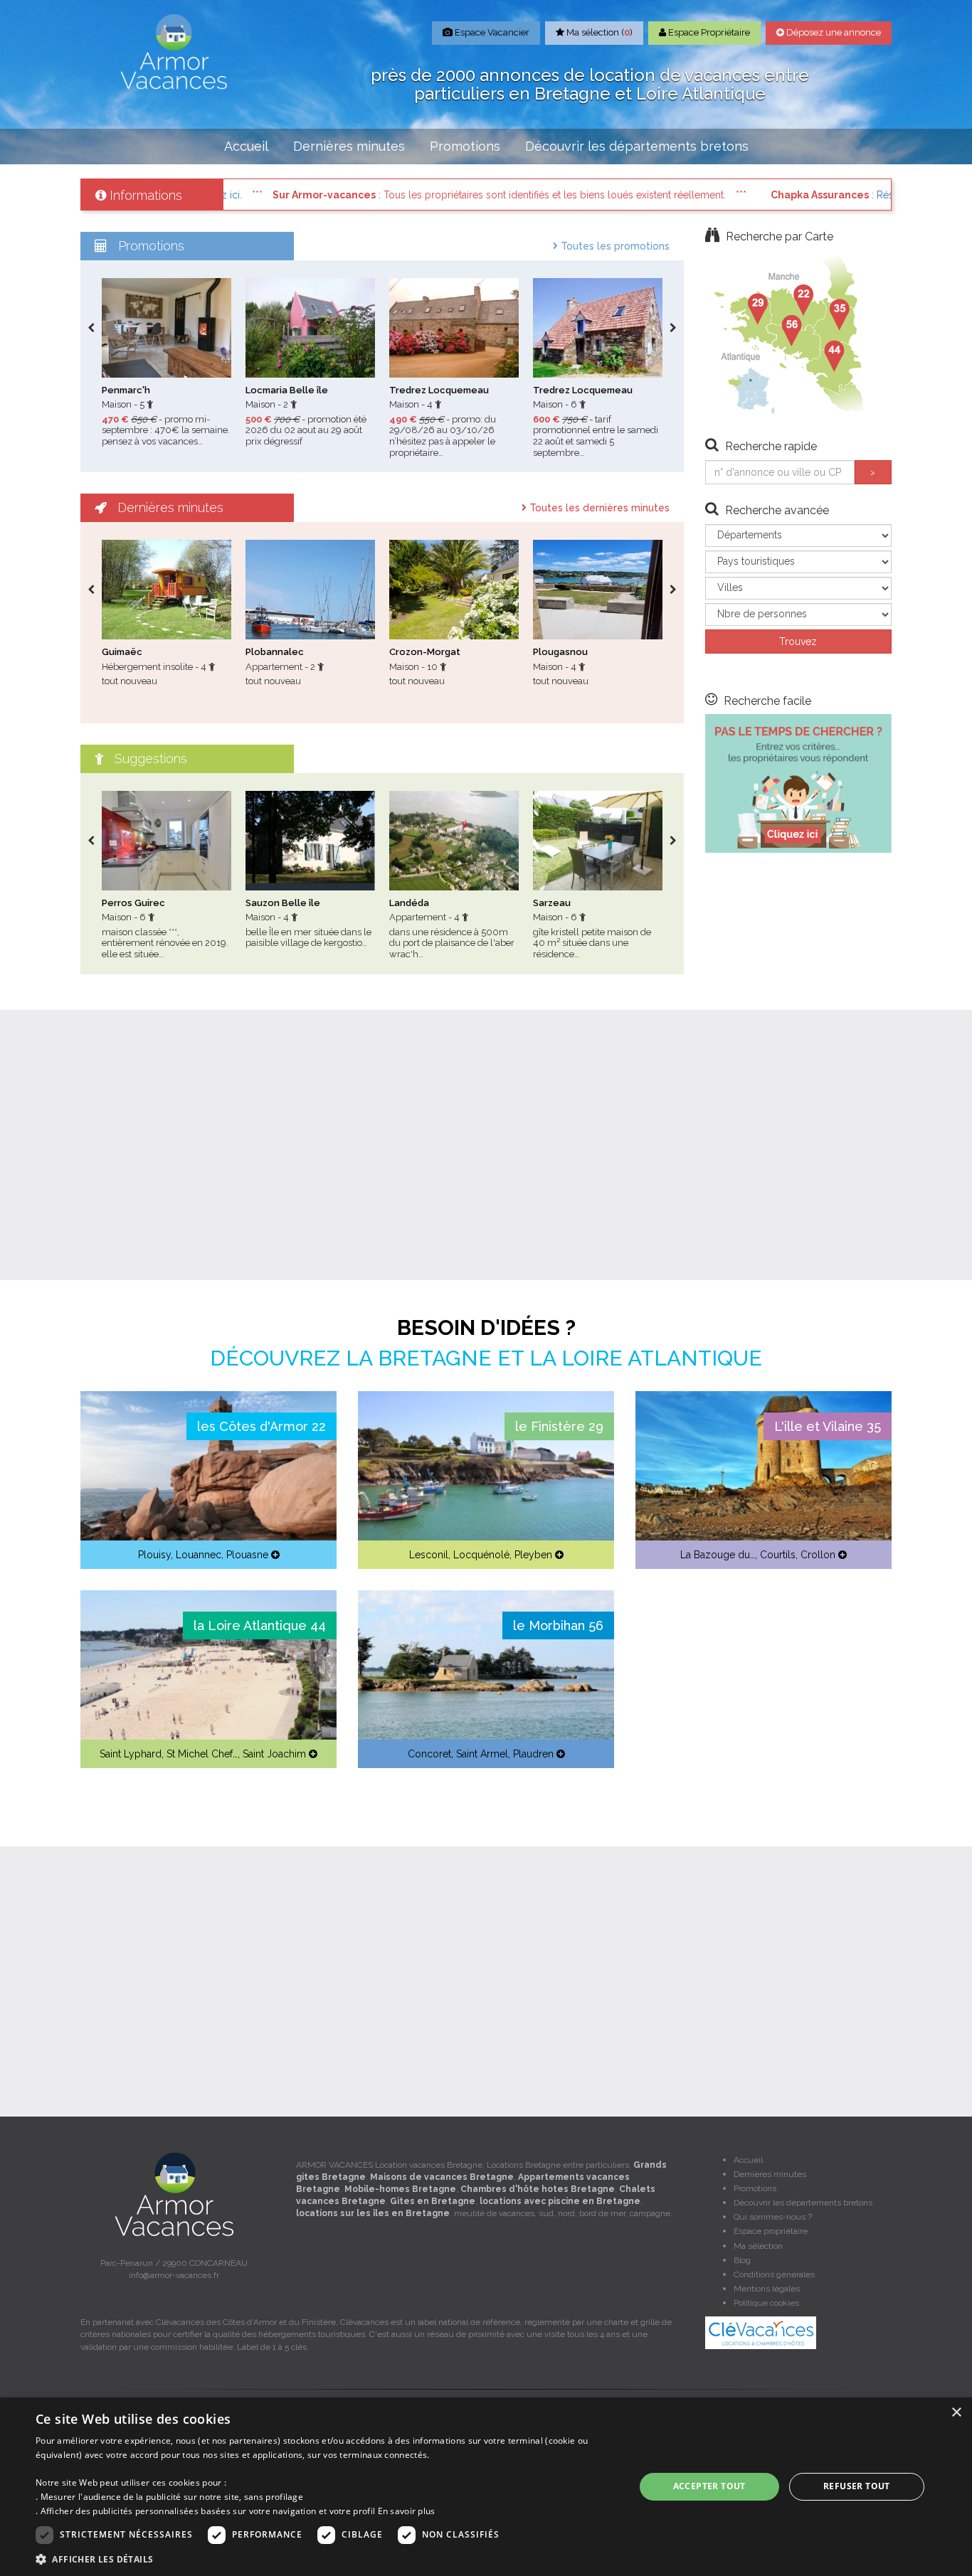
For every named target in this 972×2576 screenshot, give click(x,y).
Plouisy (154, 1555)
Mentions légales (767, 2289)
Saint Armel (482, 1754)
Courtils (778, 1555)
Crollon (818, 1555)
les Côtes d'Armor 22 (262, 1426)
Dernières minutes (349, 146)
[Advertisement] (486, 1145)
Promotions (465, 146)
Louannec (199, 1555)
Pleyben (533, 1555)
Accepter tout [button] (709, 2486)
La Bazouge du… (718, 1555)
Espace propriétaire (771, 2231)
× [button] (956, 2413)
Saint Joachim (274, 1754)
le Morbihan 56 (558, 1625)
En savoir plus (407, 2511)
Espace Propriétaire (708, 32)
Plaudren (533, 1754)
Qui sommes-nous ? (773, 2217)
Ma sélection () (598, 32)
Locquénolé (481, 1555)
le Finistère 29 (559, 1426)
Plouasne (247, 1555)
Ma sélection (758, 2246)
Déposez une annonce (833, 32)
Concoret (429, 1754)
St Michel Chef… (202, 1754)
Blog (742, 2260)
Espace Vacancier (491, 32)
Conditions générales (774, 2274)
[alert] (486, 2487)
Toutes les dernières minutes (598, 508)
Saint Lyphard (131, 1754)
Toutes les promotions (614, 246)
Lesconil (429, 1555)
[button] (326, 2559)
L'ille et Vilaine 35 (828, 1426)
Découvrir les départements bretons (637, 146)
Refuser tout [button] (857, 2486)
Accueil (246, 146)
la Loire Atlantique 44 (260, 1625)
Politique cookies (766, 2303)
